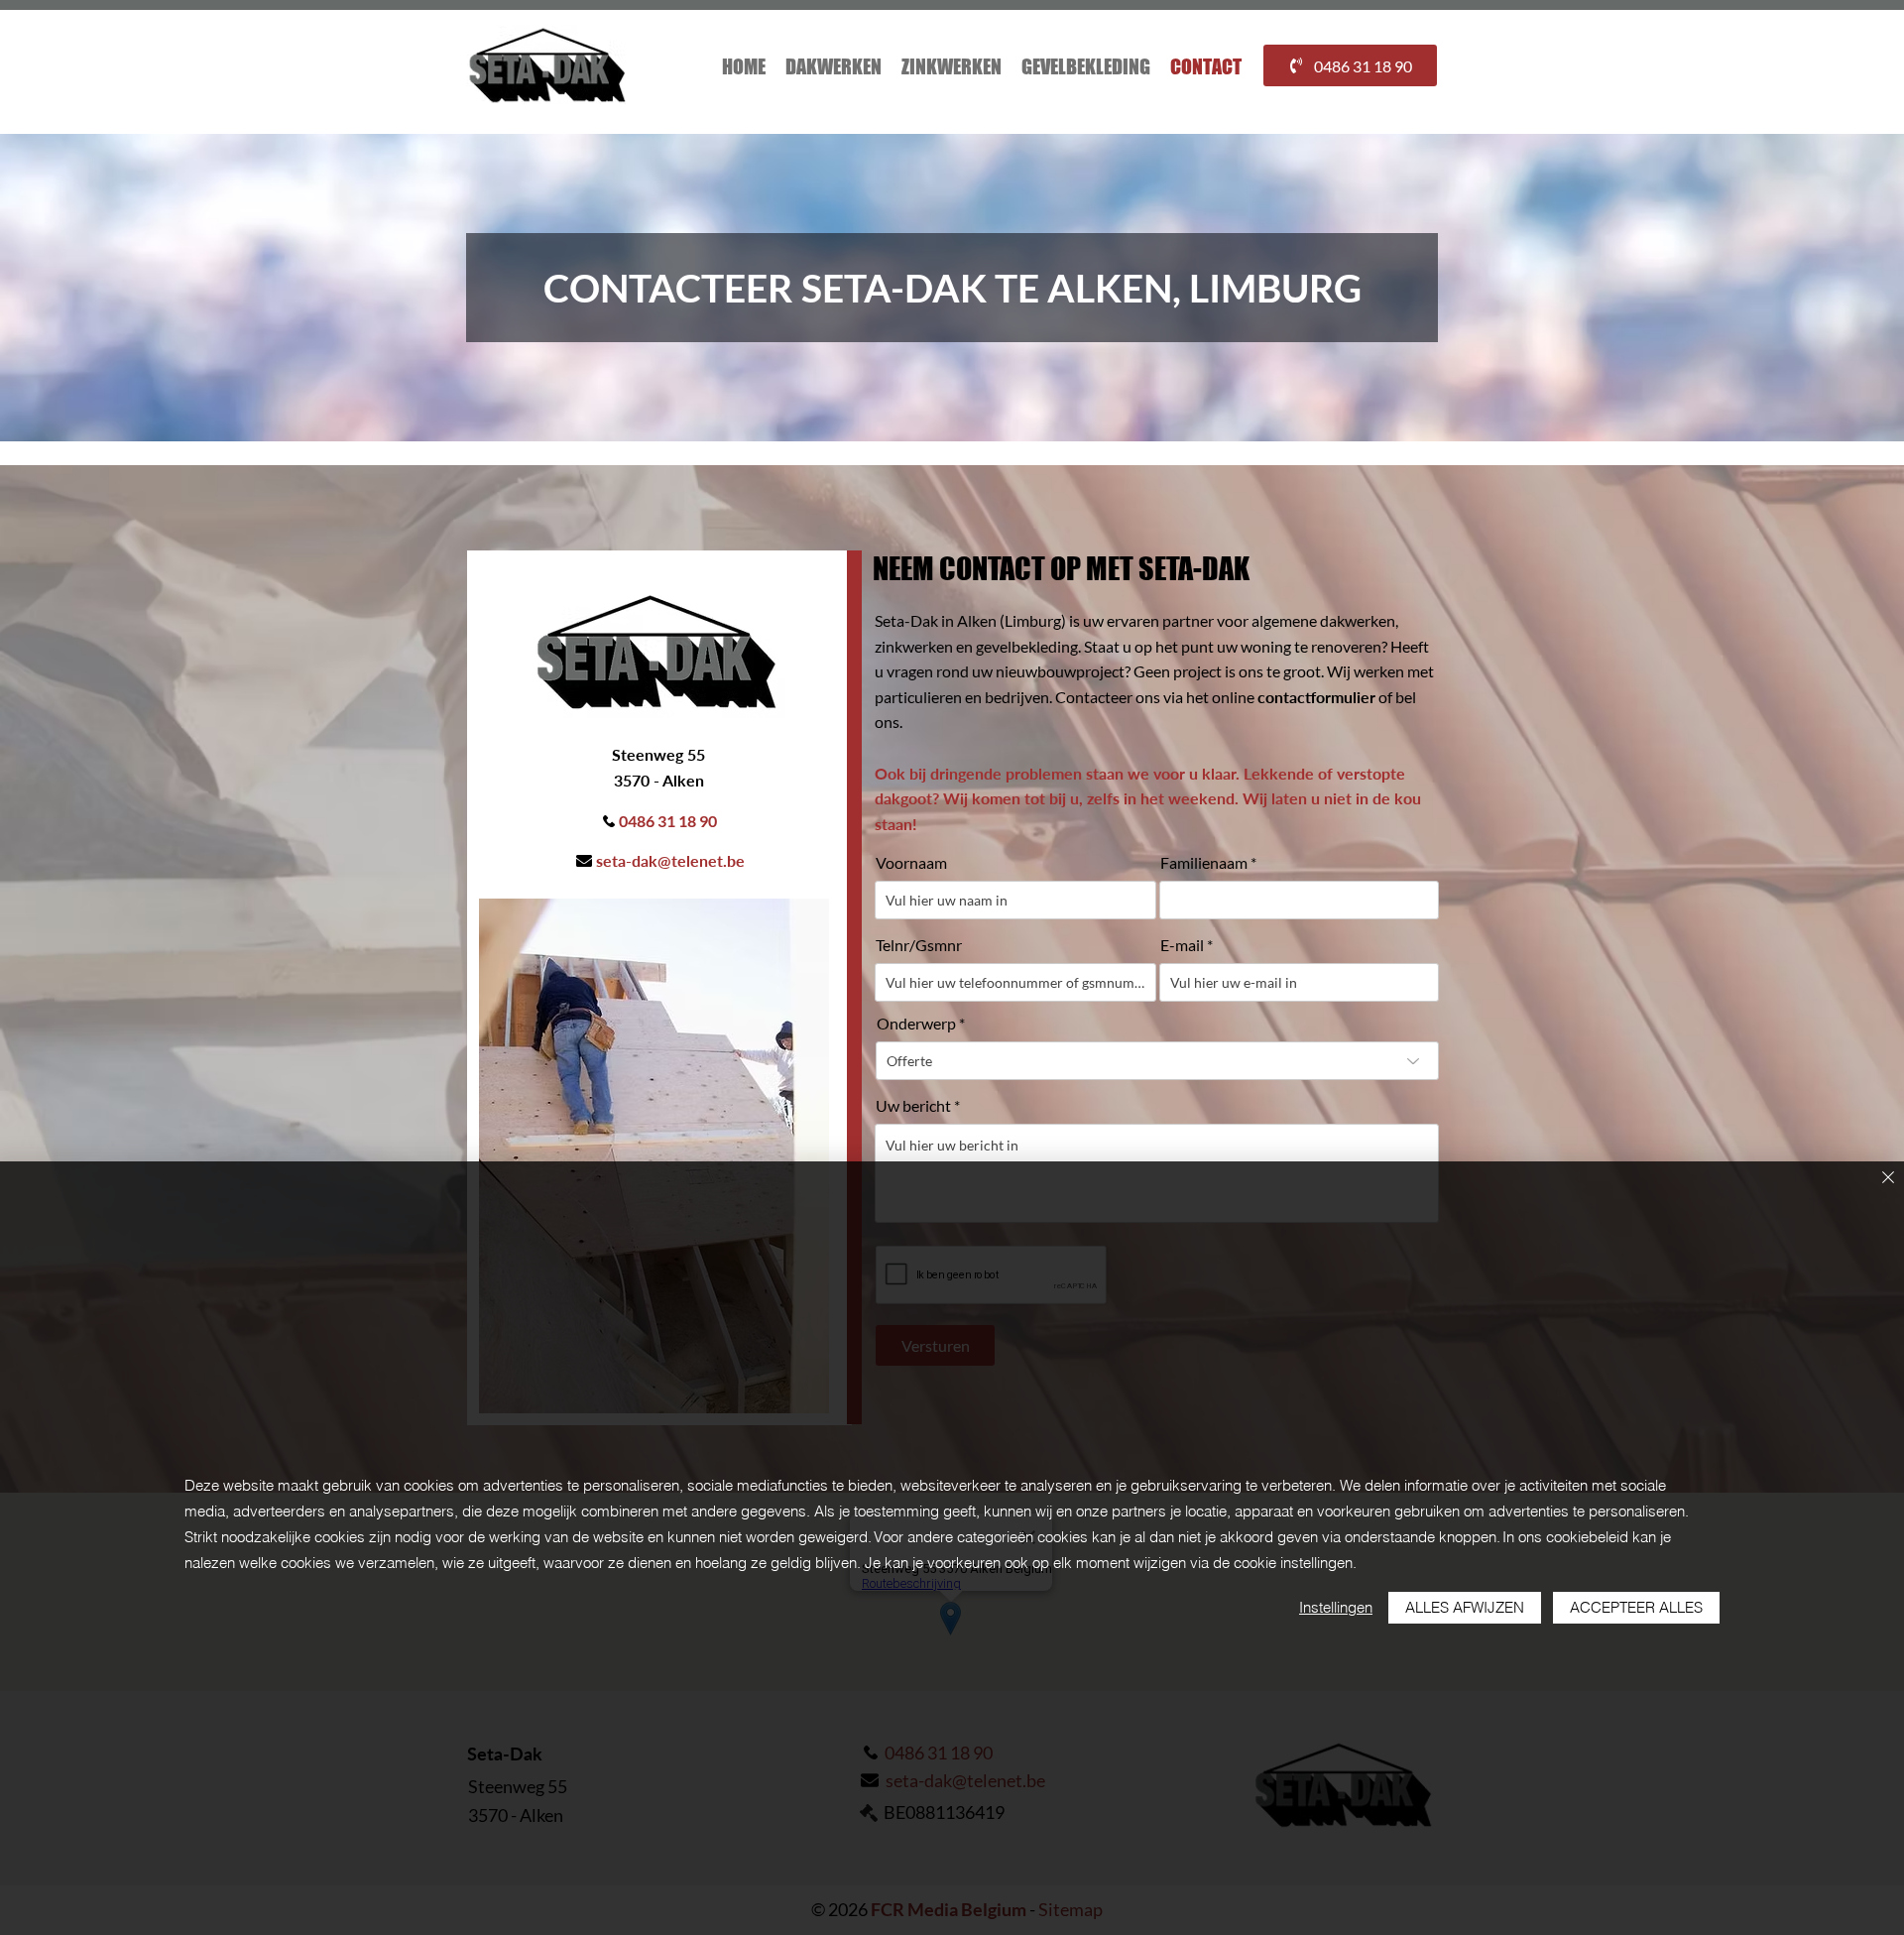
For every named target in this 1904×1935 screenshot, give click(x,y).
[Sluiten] (1888, 1179)
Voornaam (911, 863)
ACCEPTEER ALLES (1636, 1607)
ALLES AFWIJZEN (1465, 1607)
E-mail (1182, 945)
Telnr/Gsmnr (919, 945)
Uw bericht (913, 1106)
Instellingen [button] (1336, 1607)
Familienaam (1204, 863)
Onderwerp (916, 1024)
